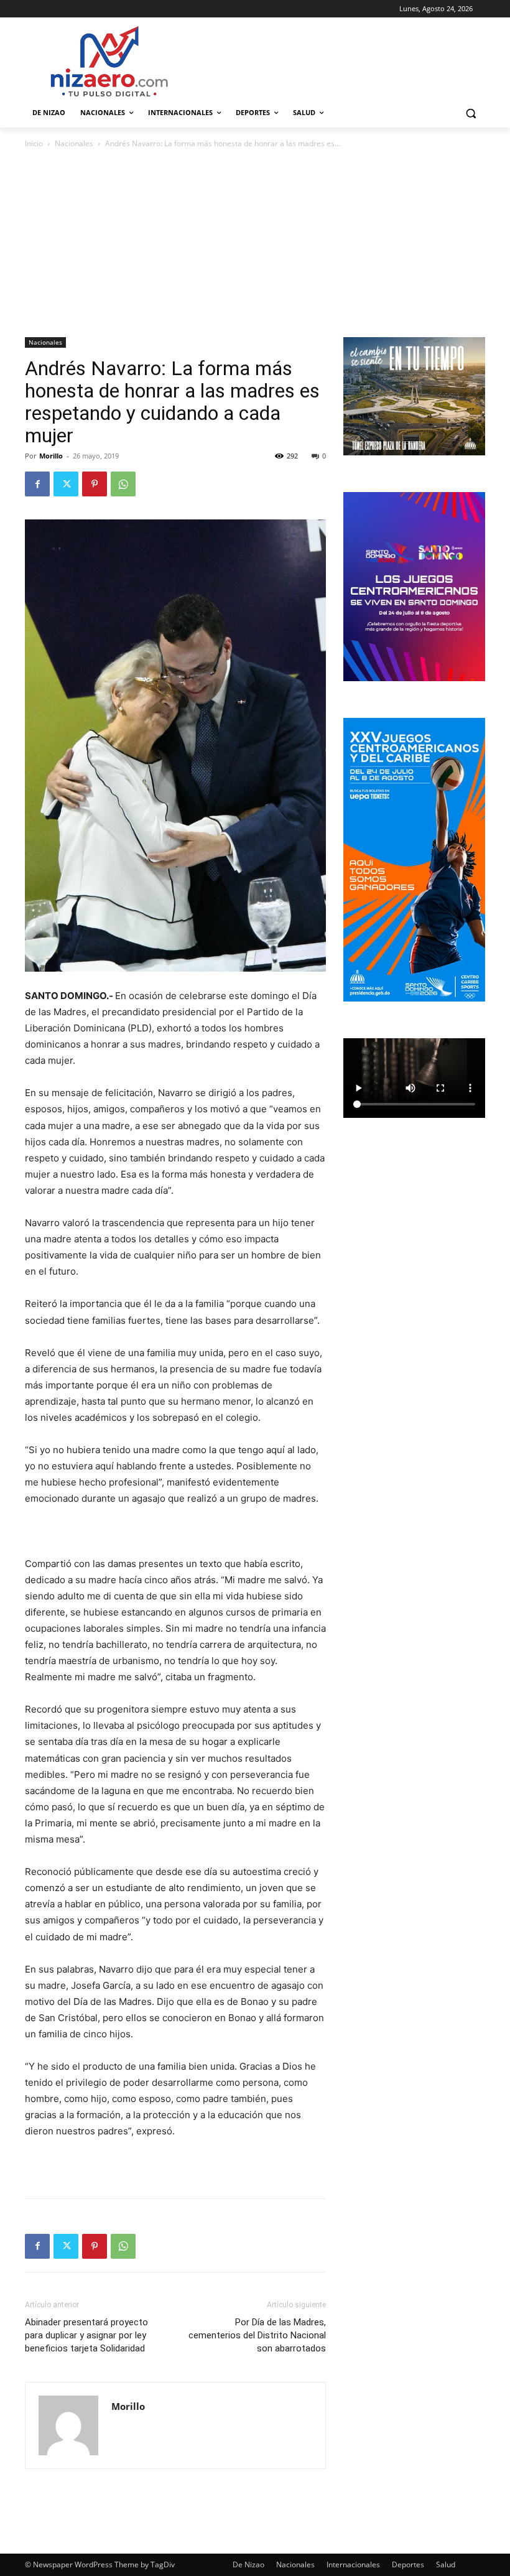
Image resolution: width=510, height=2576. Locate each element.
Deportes (408, 2564)
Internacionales (353, 2564)
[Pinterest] (95, 484)
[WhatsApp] (123, 484)
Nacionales (74, 143)
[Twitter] (66, 484)
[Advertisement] (255, 244)
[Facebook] (37, 484)
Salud (446, 2564)
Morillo (51, 456)
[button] (471, 113)
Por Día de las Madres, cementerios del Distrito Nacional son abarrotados (257, 2335)
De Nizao (248, 2564)
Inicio (34, 143)
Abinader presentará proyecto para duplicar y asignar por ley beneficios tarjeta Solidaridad (86, 2335)
